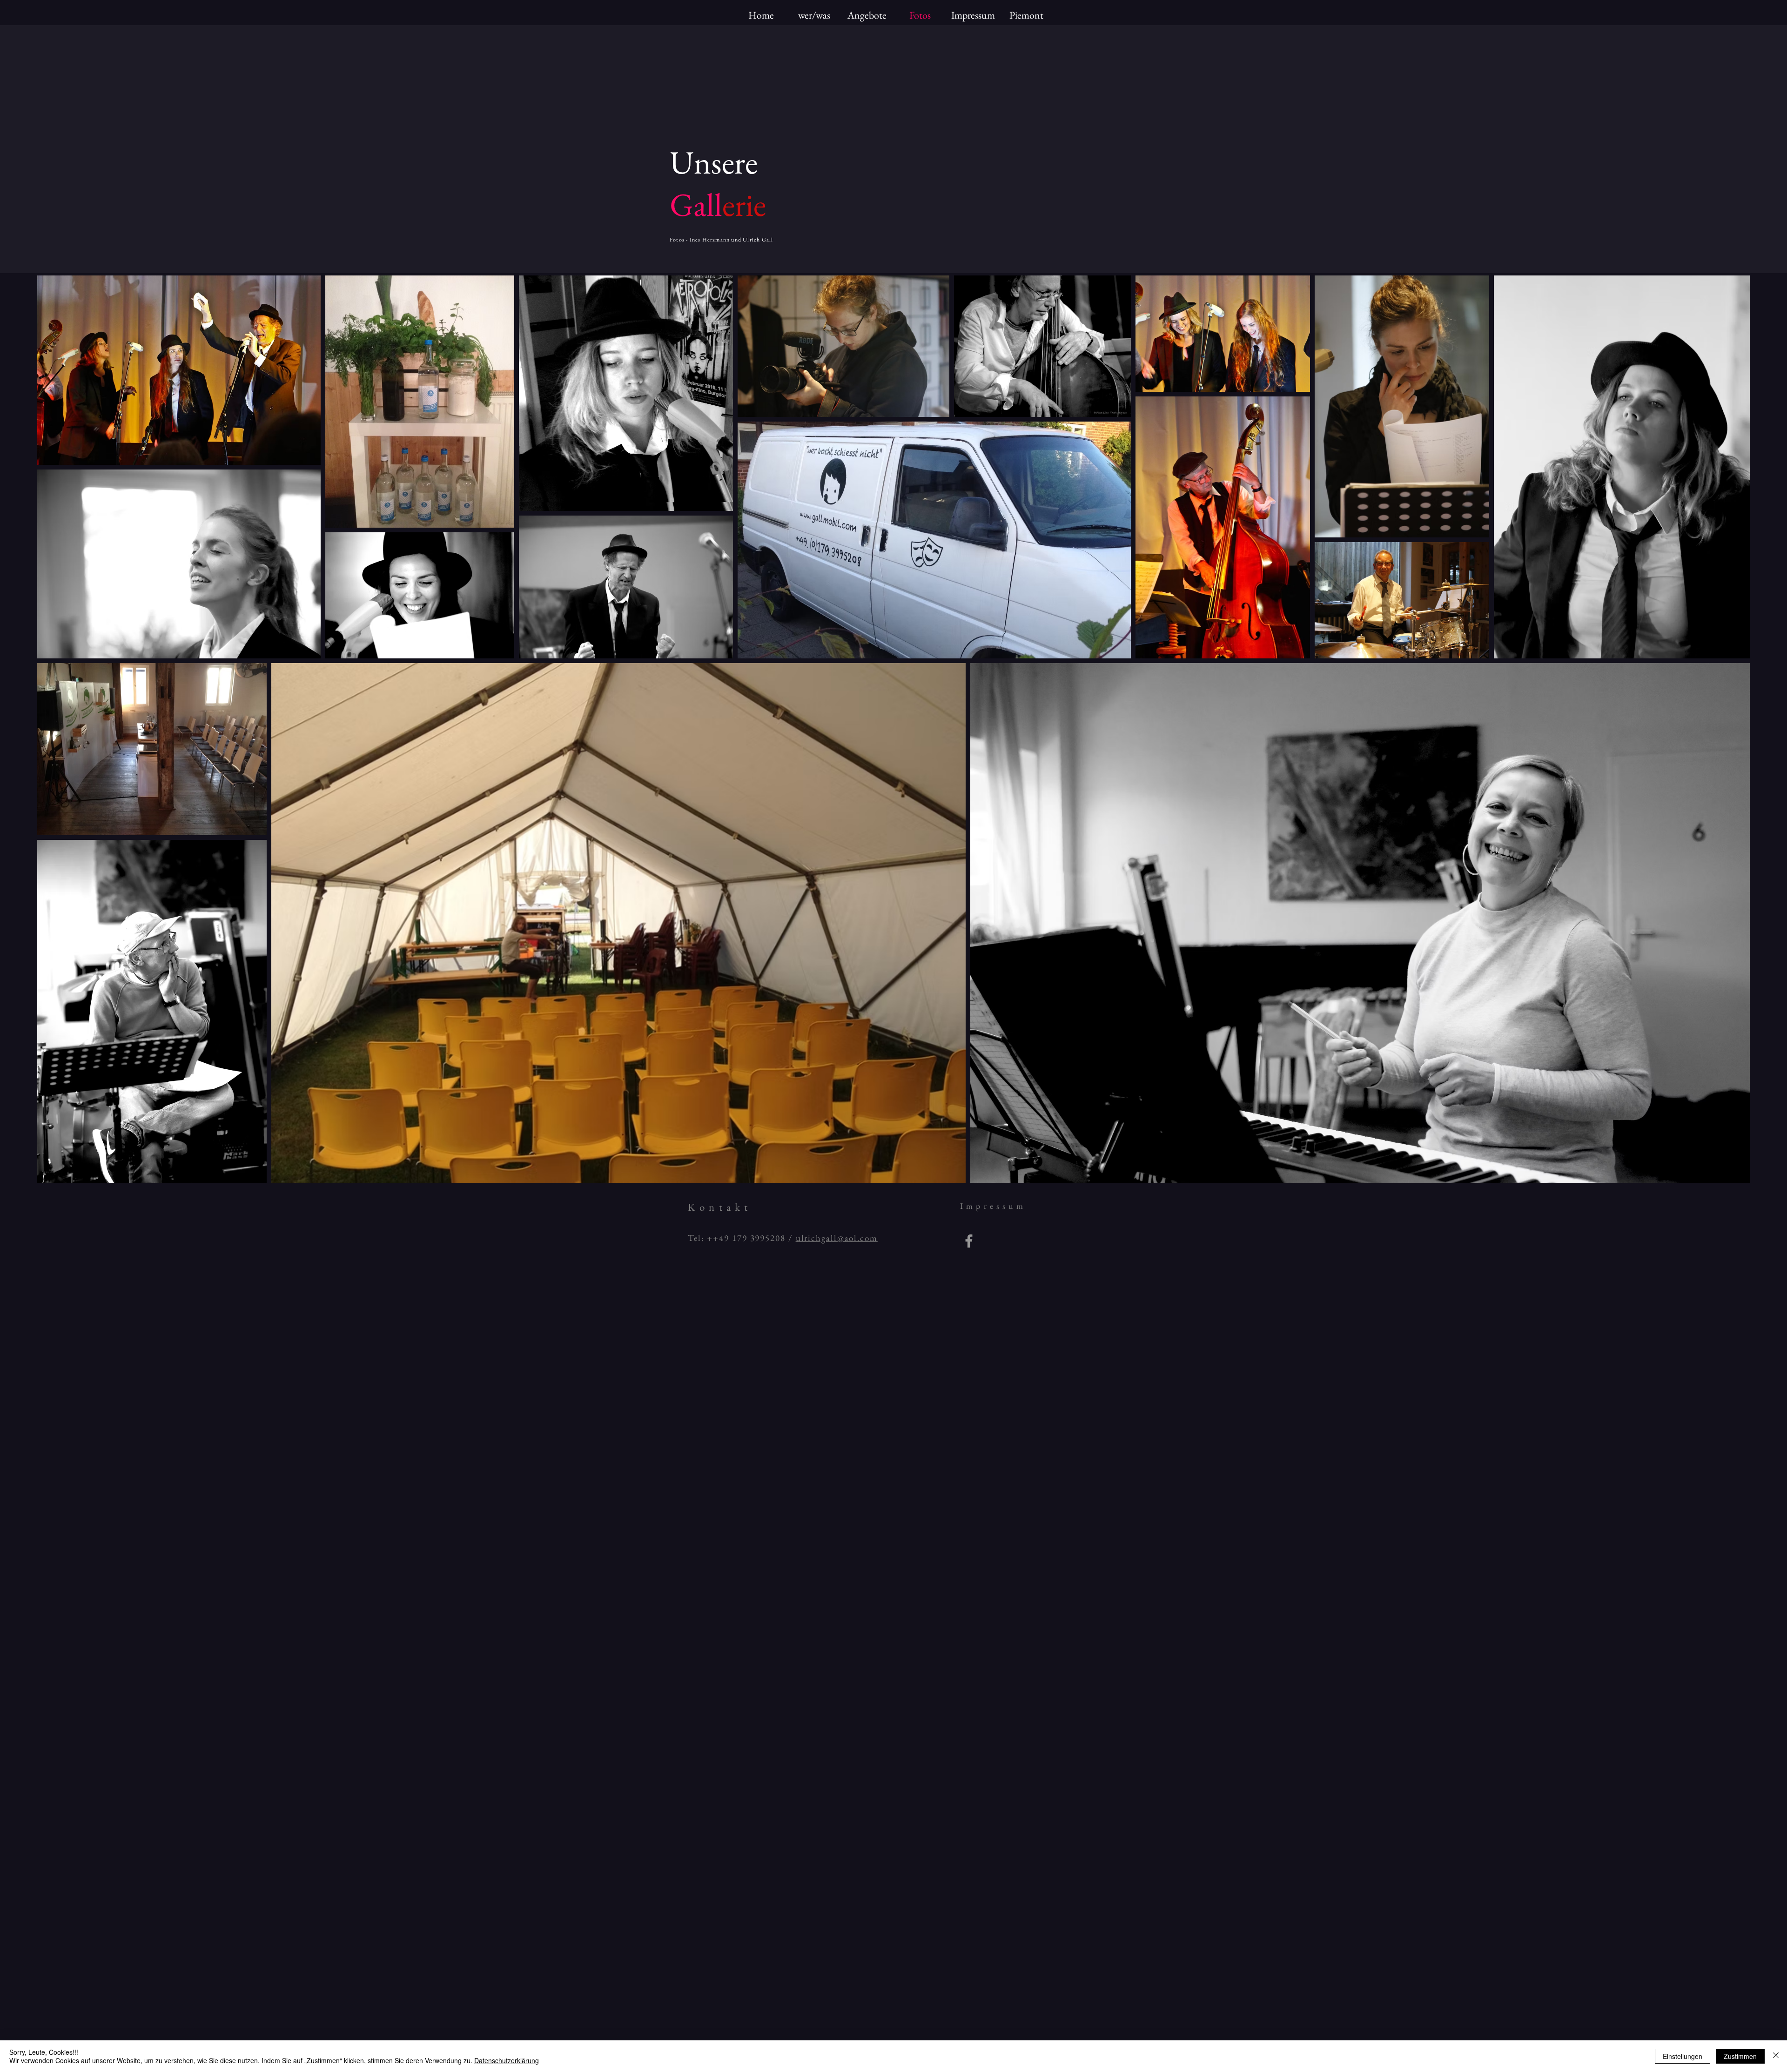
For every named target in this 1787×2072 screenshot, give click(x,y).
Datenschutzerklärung (507, 2060)
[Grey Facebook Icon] (969, 1241)
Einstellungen (1683, 2056)
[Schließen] (1776, 2056)
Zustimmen (1740, 2056)
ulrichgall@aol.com (837, 1238)
